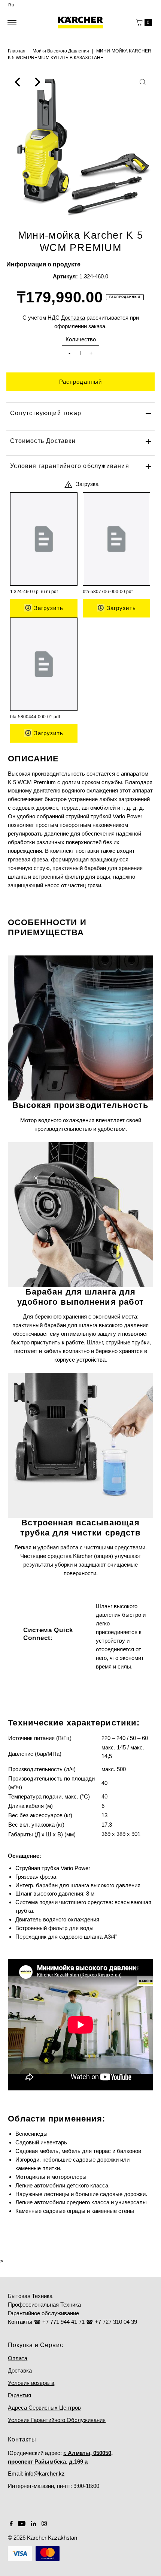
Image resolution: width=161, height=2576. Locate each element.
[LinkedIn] (34, 2524)
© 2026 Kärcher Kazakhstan (42, 2538)
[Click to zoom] (143, 82)
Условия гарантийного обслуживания (70, 466)
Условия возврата (31, 2383)
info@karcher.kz (45, 2474)
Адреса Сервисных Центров (44, 2408)
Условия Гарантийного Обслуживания (57, 2420)
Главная (17, 51)
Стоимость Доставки (43, 441)
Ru (11, 5)
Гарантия (19, 2395)
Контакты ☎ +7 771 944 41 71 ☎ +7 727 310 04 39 (72, 2322)
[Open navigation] (12, 22)
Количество (81, 339)
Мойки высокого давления (61, 51)
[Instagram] (44, 2524)
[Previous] (18, 82)
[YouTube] (22, 2524)
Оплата (18, 2358)
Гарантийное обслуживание (43, 2313)
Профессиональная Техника (44, 2305)
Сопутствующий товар (46, 413)
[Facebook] (11, 2524)
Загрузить (47, 608)
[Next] (37, 82)
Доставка (20, 2370)
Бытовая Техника (30, 2296)
